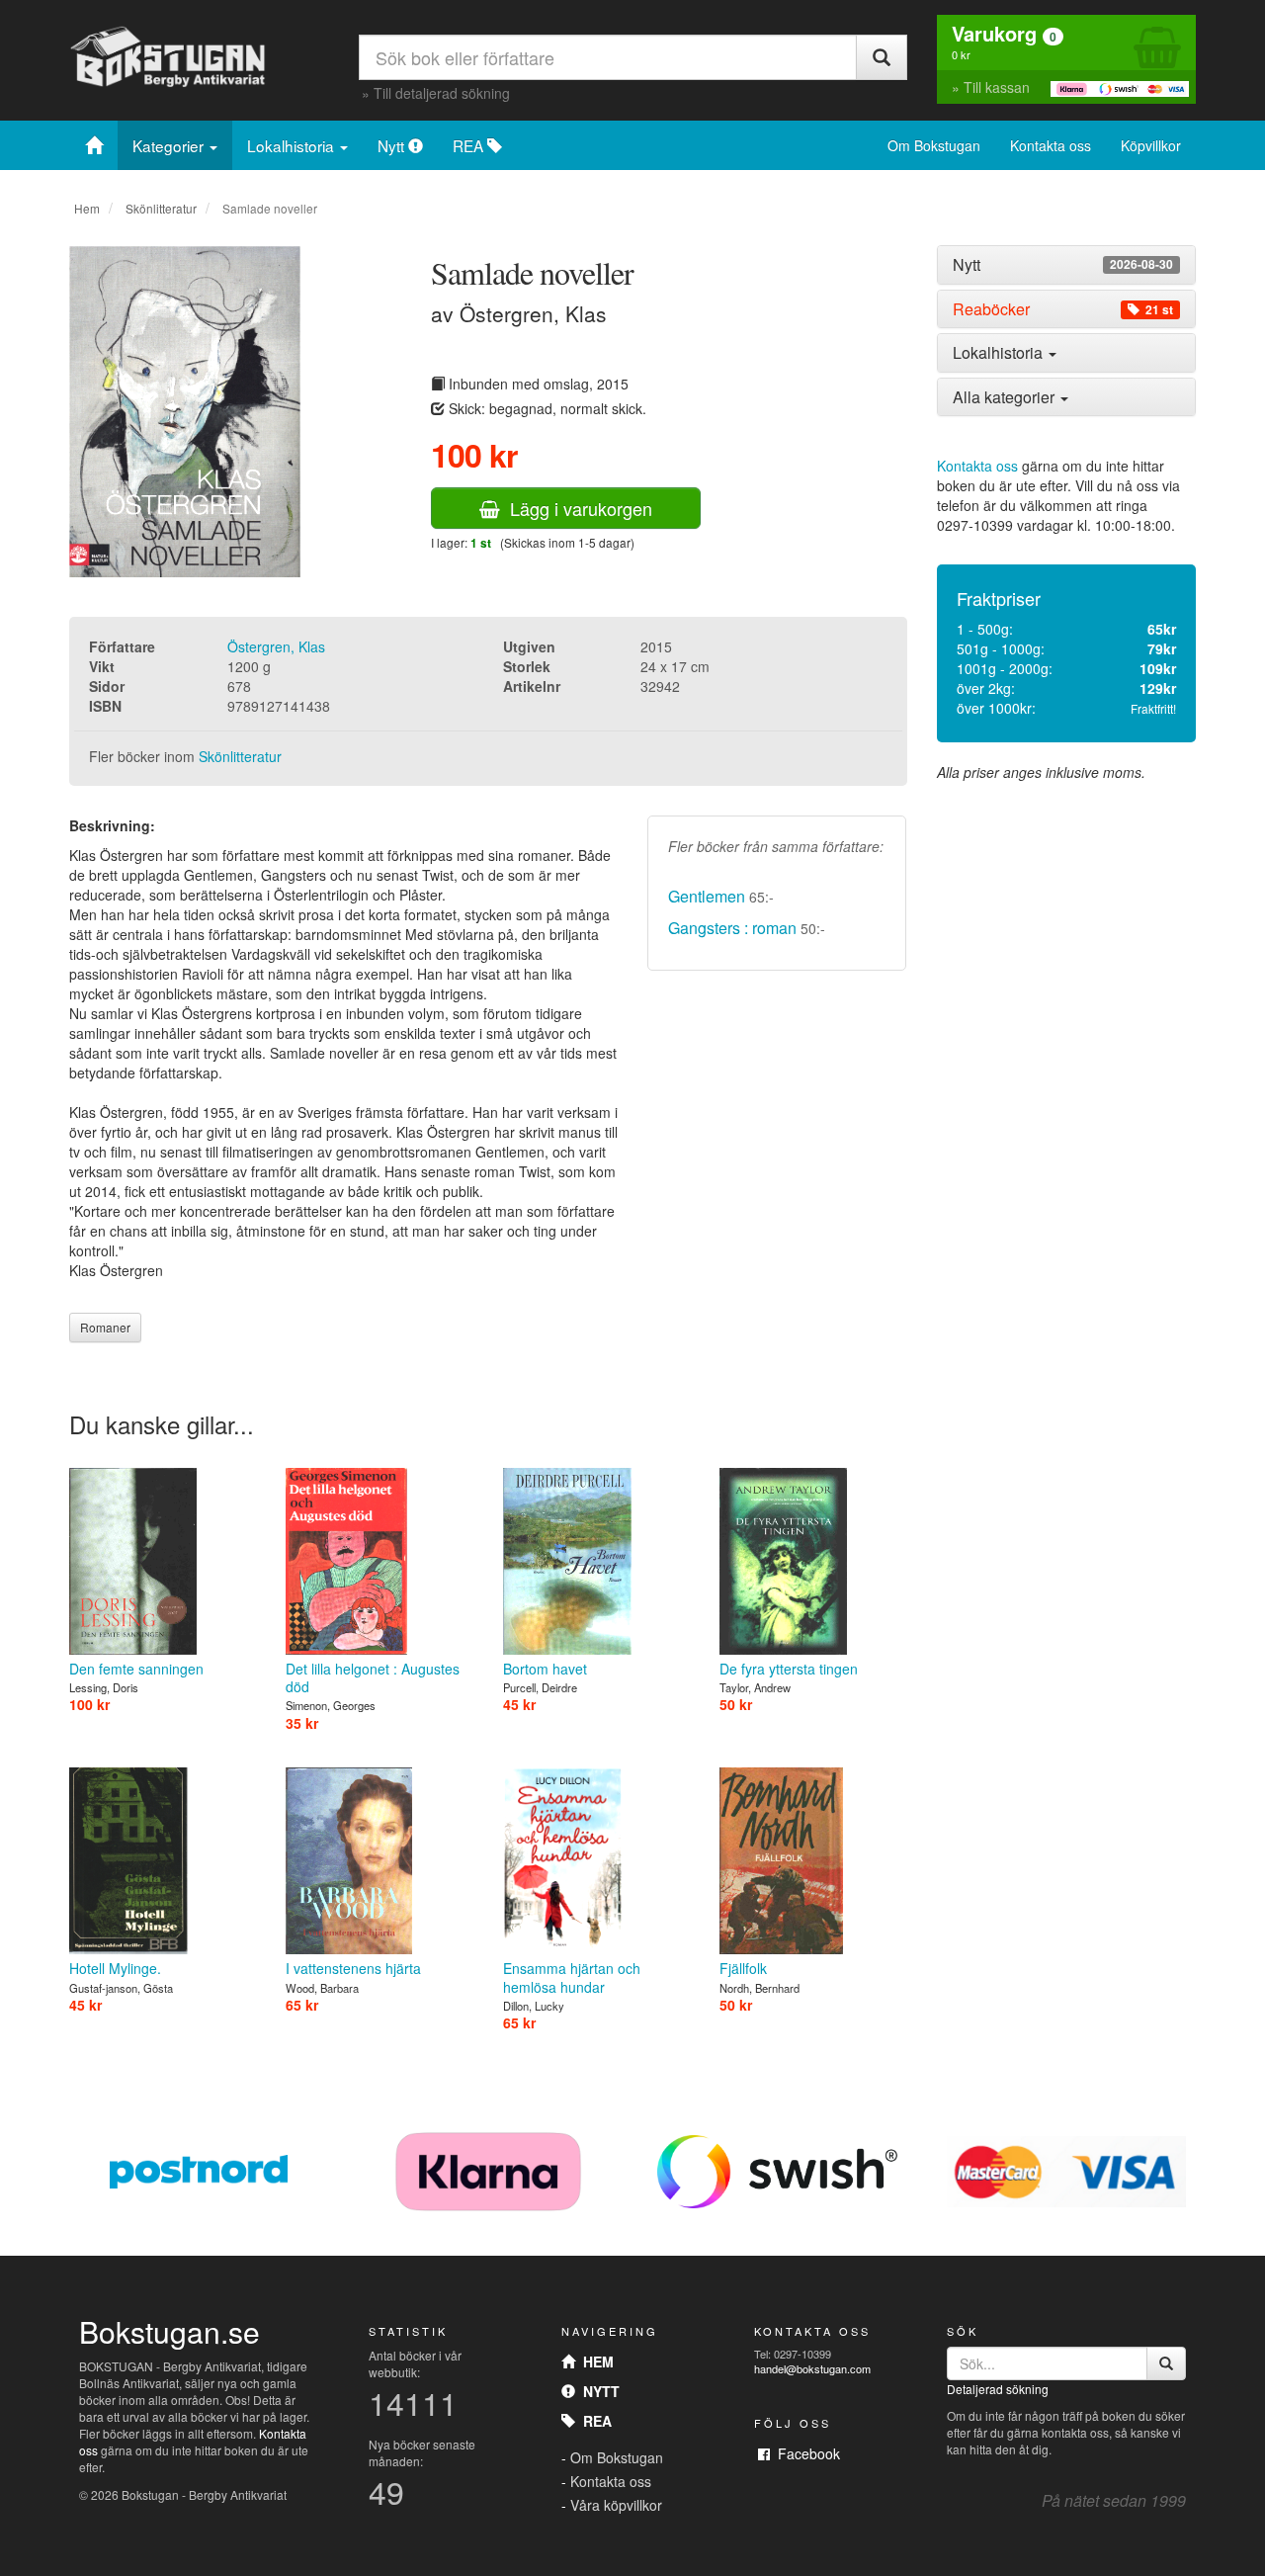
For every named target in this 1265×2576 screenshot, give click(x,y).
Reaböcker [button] (1063, 309)
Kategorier (170, 145)
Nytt (393, 145)
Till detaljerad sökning (442, 93)
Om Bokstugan (934, 145)
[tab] (1067, 265)
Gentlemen (707, 896)
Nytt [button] (1063, 265)
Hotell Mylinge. (115, 1968)
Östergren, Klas (276, 646)
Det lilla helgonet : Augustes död (373, 1677)
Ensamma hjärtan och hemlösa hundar (572, 1977)
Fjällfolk (743, 1968)
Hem (87, 208)
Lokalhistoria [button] (1000, 352)
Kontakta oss (1051, 145)
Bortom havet (545, 1669)
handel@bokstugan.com (812, 2368)
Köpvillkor (1151, 145)
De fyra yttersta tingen (789, 1669)
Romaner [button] (105, 1327)
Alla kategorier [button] (1006, 397)
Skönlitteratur (161, 208)
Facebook (805, 2453)
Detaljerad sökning (998, 2389)
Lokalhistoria (293, 145)
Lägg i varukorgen (576, 508)
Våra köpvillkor (616, 2505)
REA (470, 145)
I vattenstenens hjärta (353, 1968)
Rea (593, 2421)
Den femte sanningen (136, 1669)
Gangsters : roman (732, 928)
